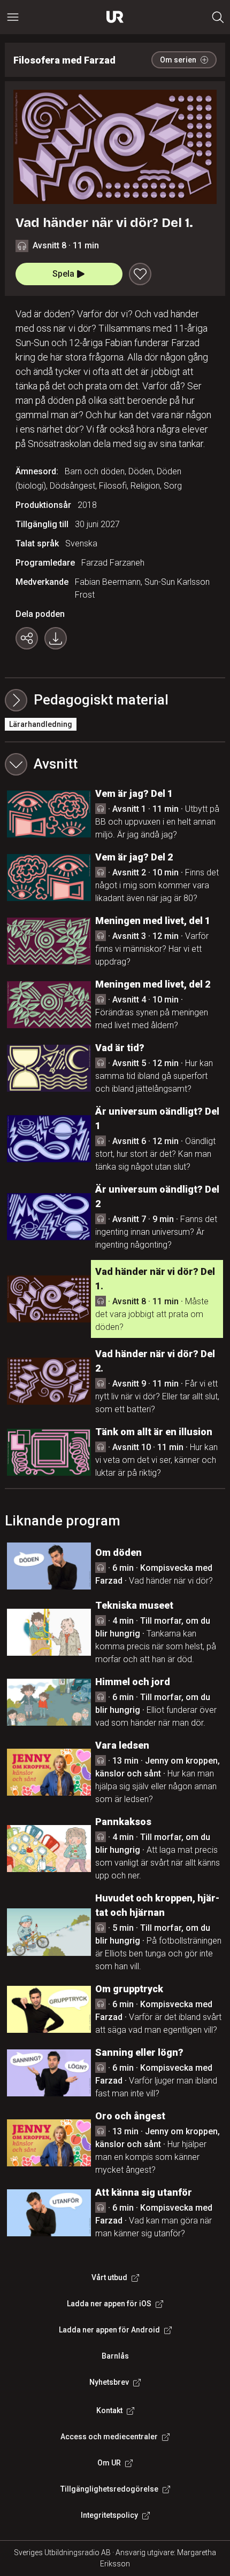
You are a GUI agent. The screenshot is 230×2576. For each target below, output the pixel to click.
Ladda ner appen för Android (109, 2330)
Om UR (109, 2463)
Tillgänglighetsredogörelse (109, 2489)
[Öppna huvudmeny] (13, 17)
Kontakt (109, 2410)
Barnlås (115, 2356)
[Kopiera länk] (27, 638)
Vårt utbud (109, 2277)
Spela (63, 274)
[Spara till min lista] (140, 274)
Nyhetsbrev (109, 2382)
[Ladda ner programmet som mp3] (56, 638)
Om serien (178, 60)
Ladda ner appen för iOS (109, 2304)
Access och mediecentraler (109, 2437)
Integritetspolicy (109, 2515)
